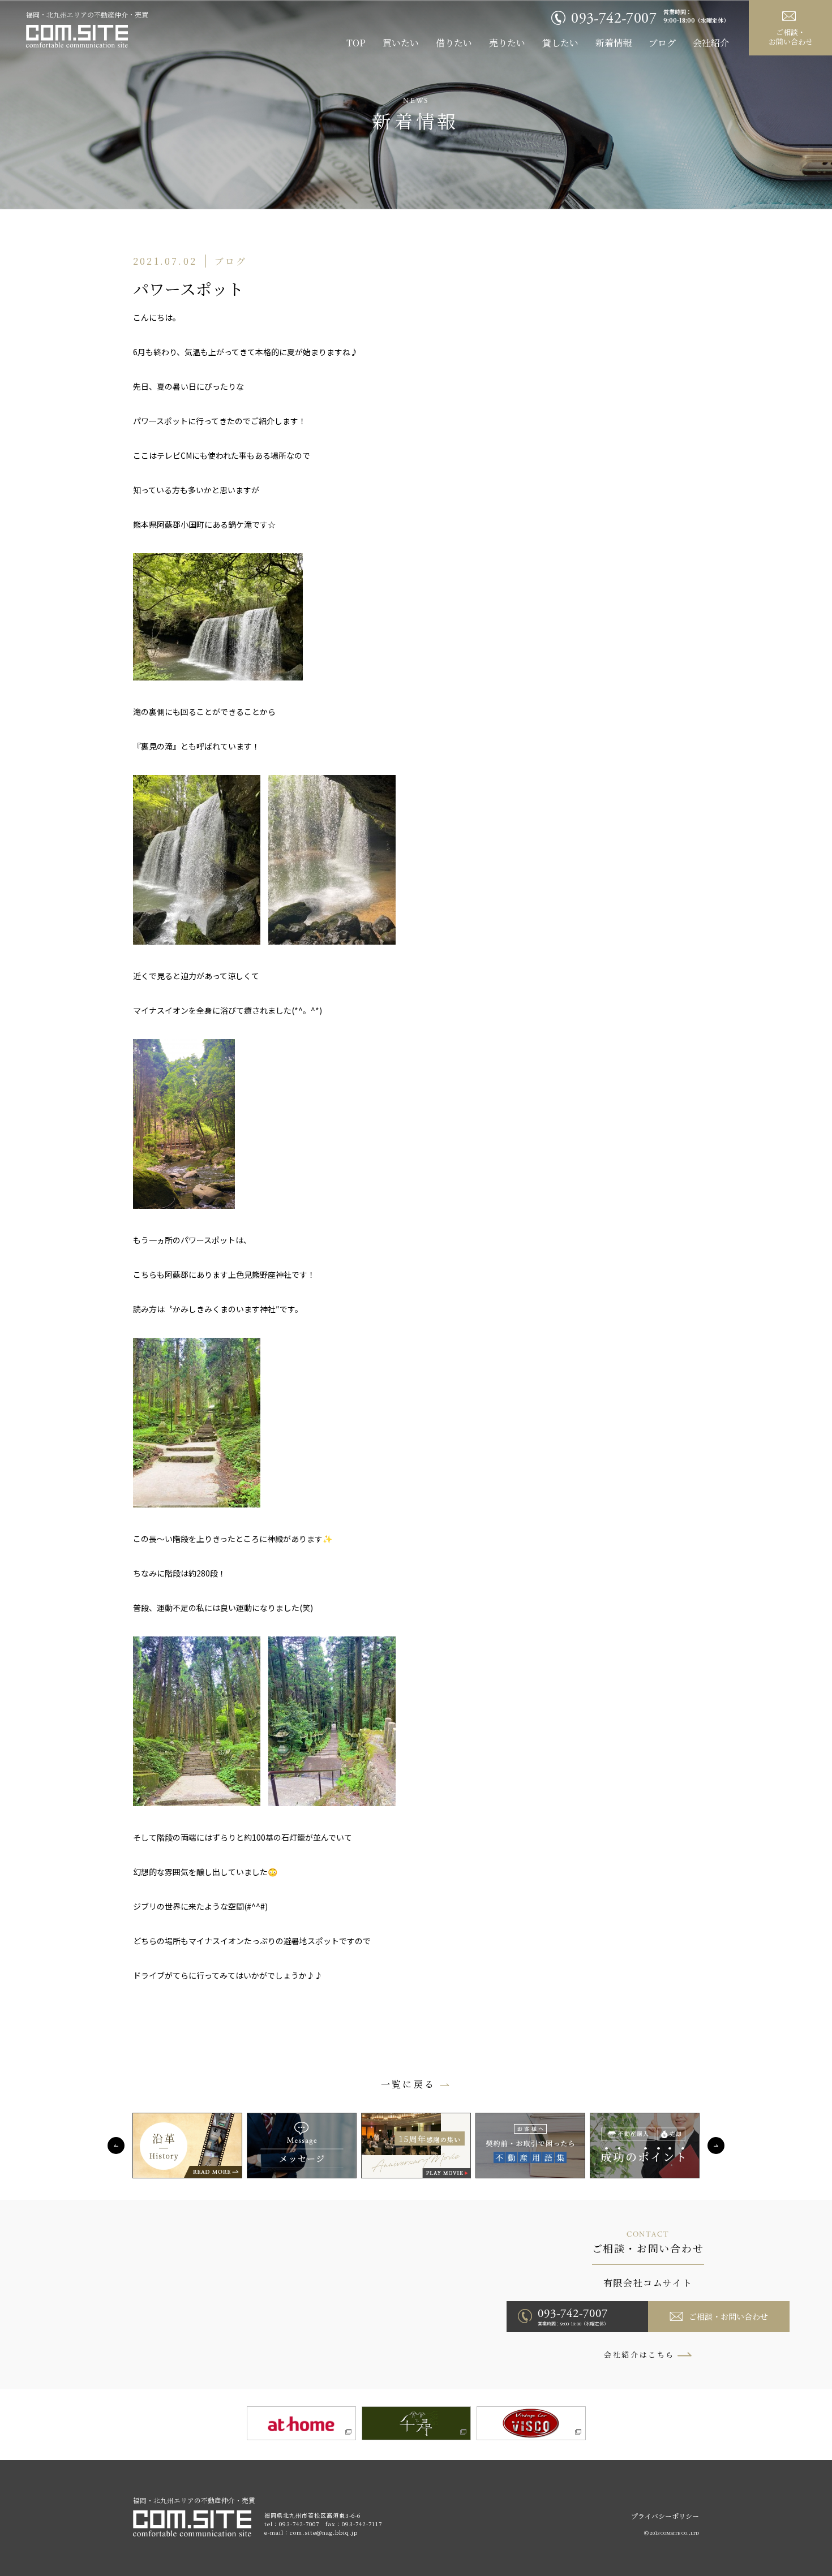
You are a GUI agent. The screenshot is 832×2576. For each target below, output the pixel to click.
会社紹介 (711, 43)
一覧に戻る (408, 2084)
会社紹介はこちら (639, 2355)
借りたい (454, 43)
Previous (116, 2146)
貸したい (560, 43)
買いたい (401, 43)
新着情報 (614, 43)
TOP (356, 43)
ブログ (662, 43)
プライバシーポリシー (665, 2516)
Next (716, 2146)
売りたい (507, 43)
